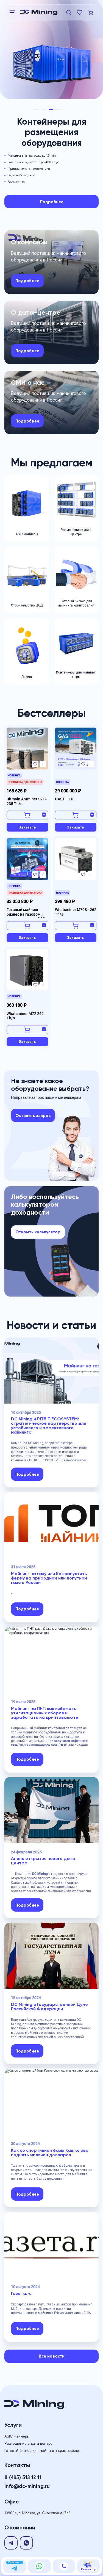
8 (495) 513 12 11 (23, 2477)
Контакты (17, 2465)
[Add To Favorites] (35, 764)
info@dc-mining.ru (27, 2486)
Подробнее (52, 202)
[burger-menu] (12, 12)
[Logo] (42, 12)
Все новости (52, 2356)
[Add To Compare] (43, 764)
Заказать (27, 827)
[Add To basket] (27, 815)
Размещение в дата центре (28, 2443)
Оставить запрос (33, 1115)
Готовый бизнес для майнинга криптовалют (43, 2451)
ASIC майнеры (17, 2436)
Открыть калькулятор (38, 1232)
